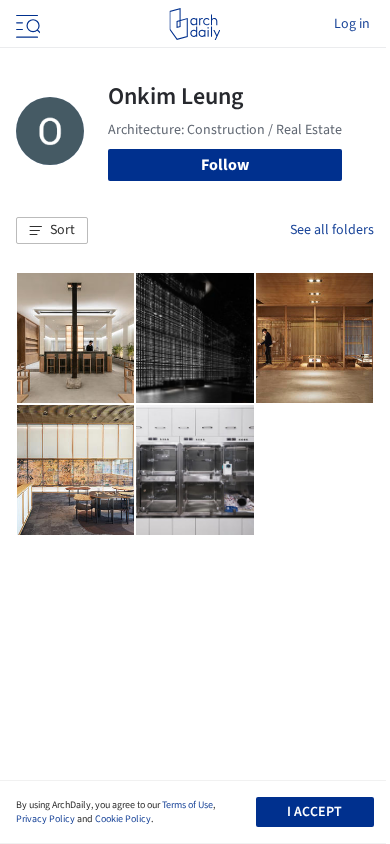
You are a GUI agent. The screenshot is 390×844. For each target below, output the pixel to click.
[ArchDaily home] (194, 24)
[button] (52, 231)
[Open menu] (26, 24)
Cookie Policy (123, 819)
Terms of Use (187, 805)
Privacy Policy (45, 819)
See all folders (332, 230)
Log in (352, 24)
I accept (314, 812)
